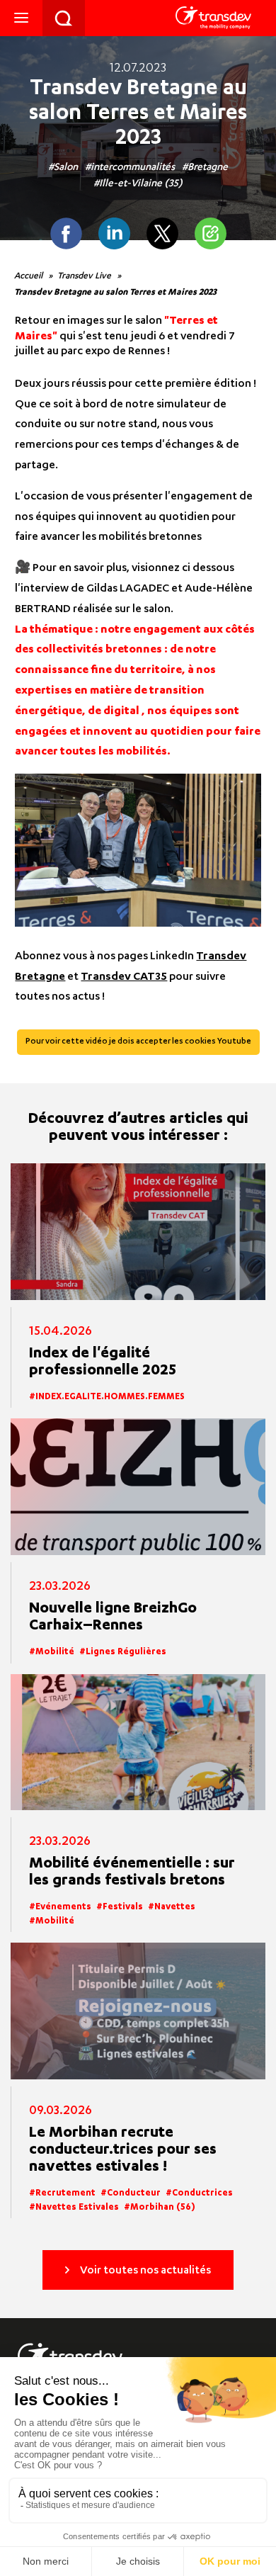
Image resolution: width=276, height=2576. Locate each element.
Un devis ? (64, 18)
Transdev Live (84, 276)
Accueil (28, 276)
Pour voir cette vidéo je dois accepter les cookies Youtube (138, 1042)
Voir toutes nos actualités (145, 2271)
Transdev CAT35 (124, 978)
